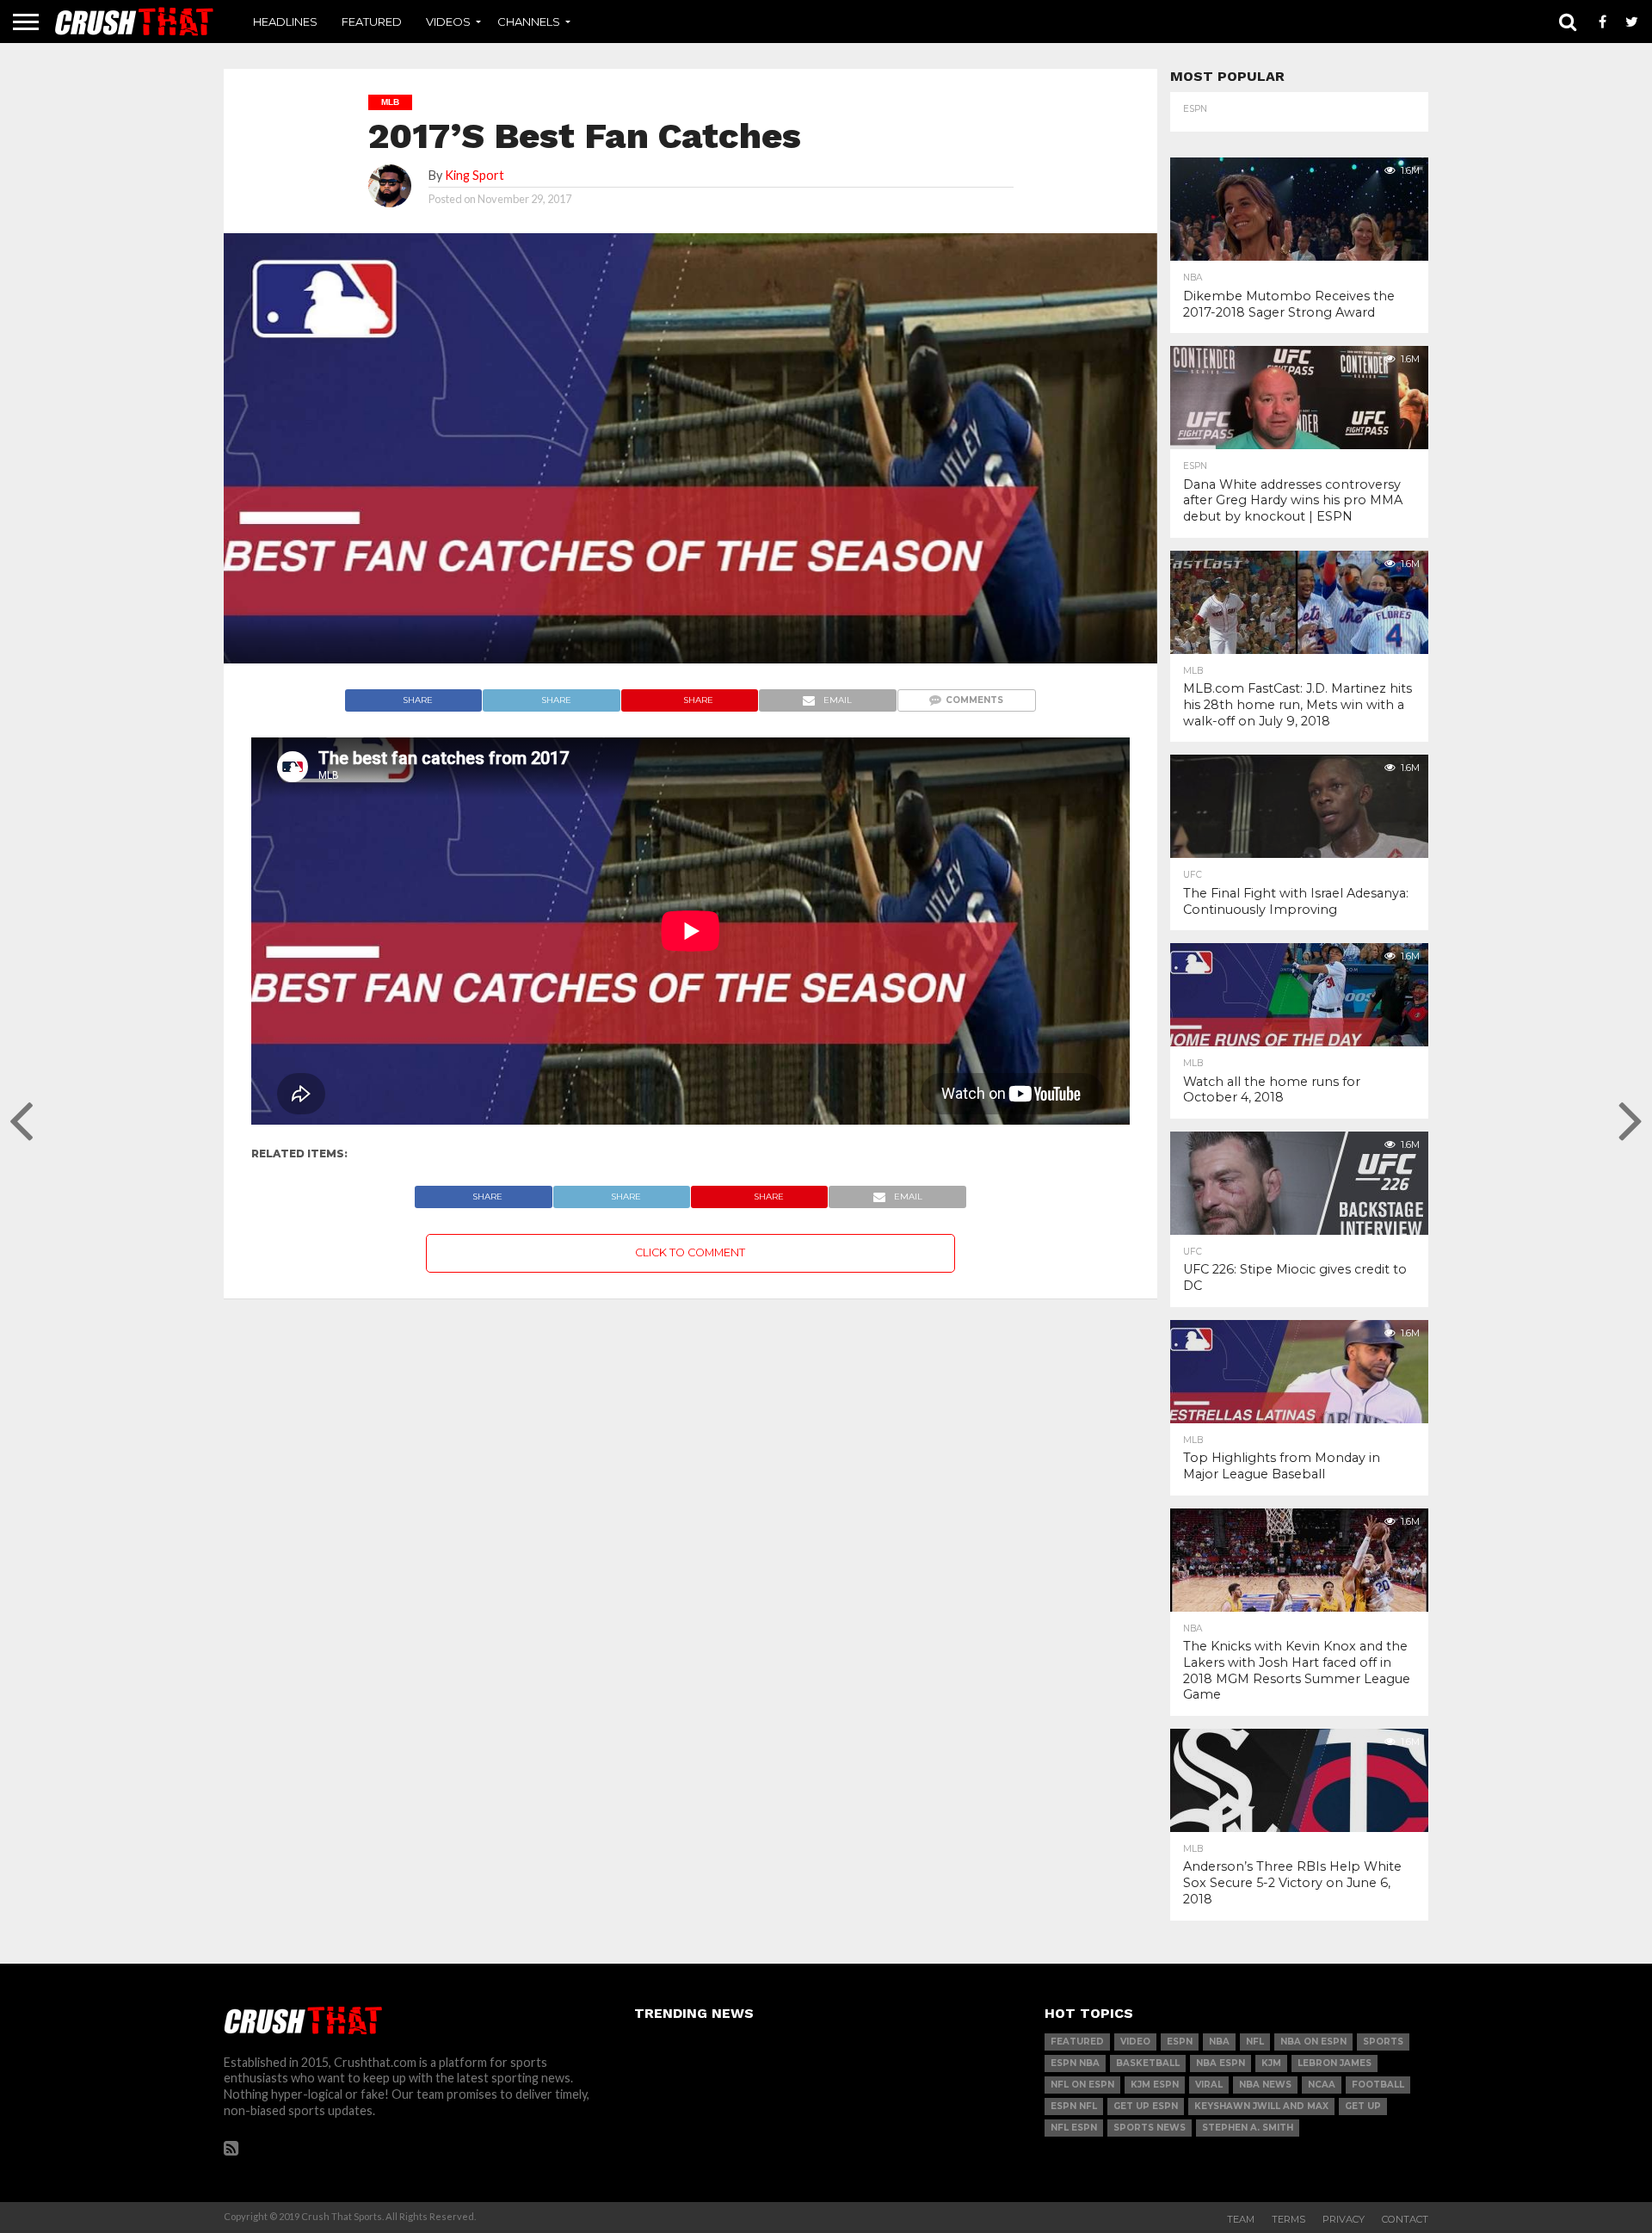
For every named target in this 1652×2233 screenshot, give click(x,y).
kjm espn (1155, 2085)
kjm (1271, 2063)
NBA (1219, 2042)
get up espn (1146, 2106)
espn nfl (1074, 2106)
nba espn (1221, 2063)
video (1135, 2042)
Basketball (1148, 2063)
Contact (1405, 2219)
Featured (372, 22)
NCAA (1322, 2085)
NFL (1255, 2042)
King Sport (475, 175)
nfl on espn (1082, 2085)
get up (1363, 2106)
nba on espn (1313, 2042)
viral (1209, 2085)
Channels (529, 22)
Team (1241, 2219)
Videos (448, 22)
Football (1378, 2085)
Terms (1288, 2219)
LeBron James (1335, 2063)
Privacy (1344, 2219)
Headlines (285, 22)
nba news (1265, 2085)
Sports (1383, 2042)
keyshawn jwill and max (1261, 2106)
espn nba (1075, 2063)
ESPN (1180, 2042)
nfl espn (1074, 2128)
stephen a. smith (1248, 2128)
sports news (1150, 2128)
